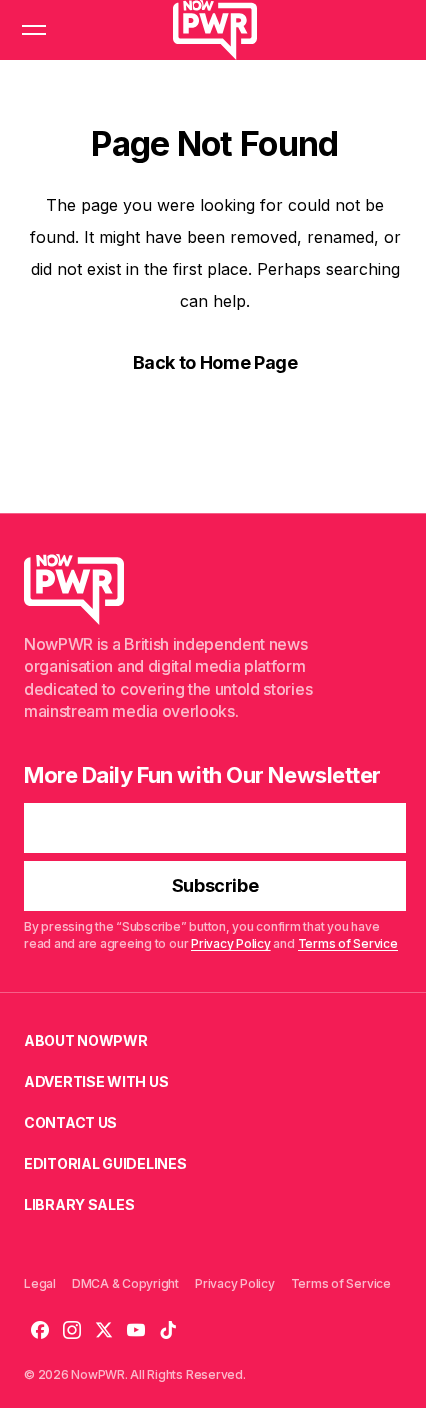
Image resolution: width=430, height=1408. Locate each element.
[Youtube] (136, 1330)
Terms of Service (348, 943)
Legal (40, 1283)
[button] (34, 30)
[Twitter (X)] (104, 1330)
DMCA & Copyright (125, 1283)
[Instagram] (72, 1330)
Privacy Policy (231, 943)
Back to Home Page (215, 362)
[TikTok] (168, 1330)
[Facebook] (40, 1330)
